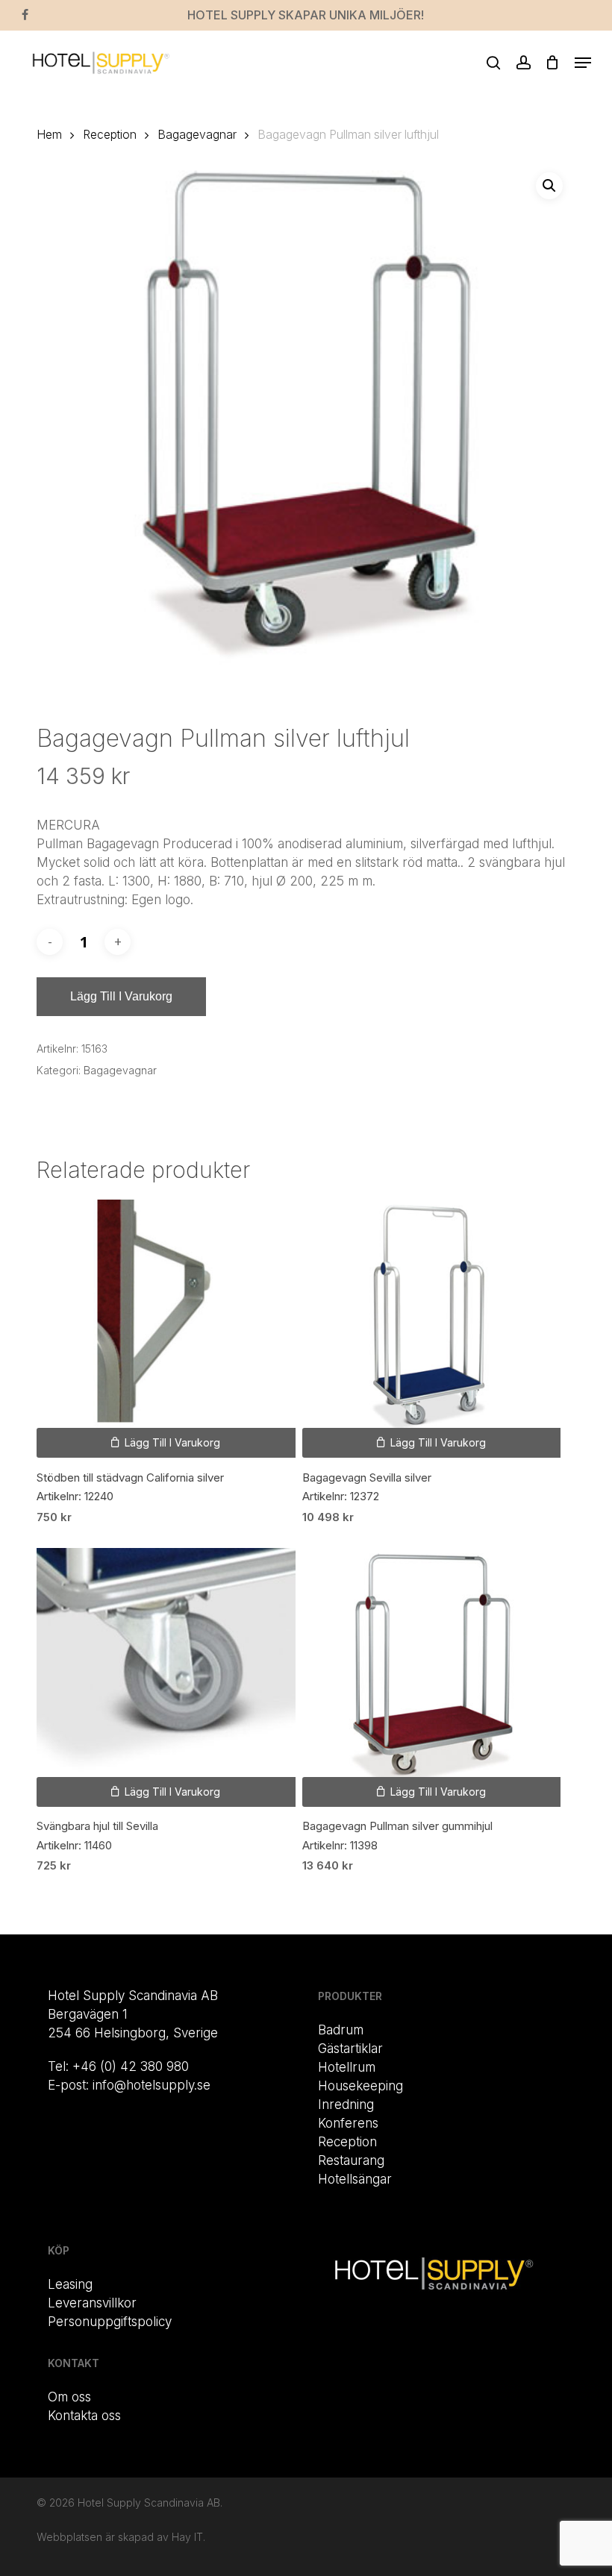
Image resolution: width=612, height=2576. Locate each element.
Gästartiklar (350, 2049)
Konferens (348, 2123)
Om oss (69, 2397)
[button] (583, 63)
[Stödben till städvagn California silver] (166, 1329)
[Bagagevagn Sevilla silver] (431, 1329)
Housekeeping (360, 2086)
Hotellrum (347, 2067)
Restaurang (351, 2160)
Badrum (341, 2030)
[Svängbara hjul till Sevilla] (166, 1677)
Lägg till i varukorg (121, 996)
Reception (110, 135)
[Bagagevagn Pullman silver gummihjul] (431, 1677)
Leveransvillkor (92, 2303)
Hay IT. (188, 2537)
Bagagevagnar (197, 135)
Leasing (70, 2284)
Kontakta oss (84, 2416)
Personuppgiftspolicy (110, 2322)
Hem (49, 135)
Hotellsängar (355, 2179)
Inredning (346, 2105)
